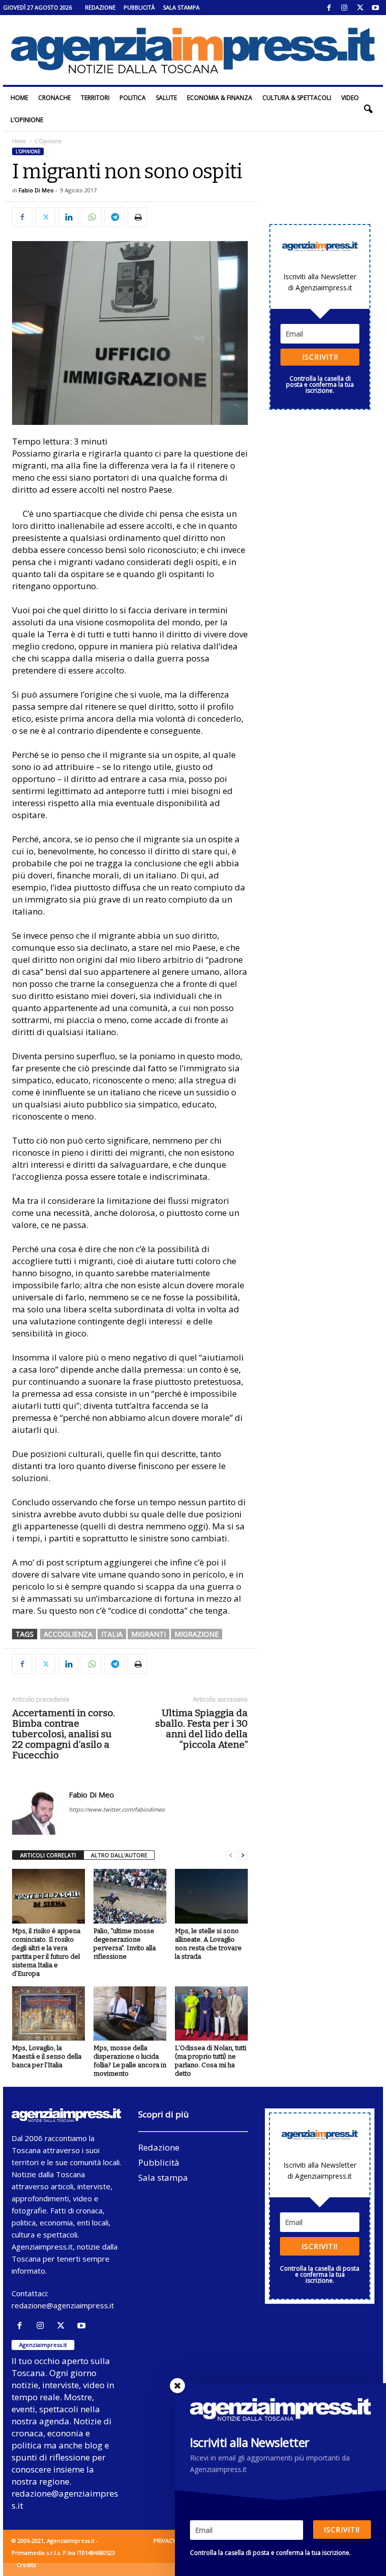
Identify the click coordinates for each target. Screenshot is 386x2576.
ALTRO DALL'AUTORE (119, 1855)
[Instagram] (344, 8)
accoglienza (68, 1634)
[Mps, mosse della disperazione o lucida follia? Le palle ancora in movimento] (130, 2013)
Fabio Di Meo (36, 190)
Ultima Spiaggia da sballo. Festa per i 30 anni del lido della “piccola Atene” (202, 1729)
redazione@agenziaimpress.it (63, 2305)
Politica (133, 98)
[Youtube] (375, 8)
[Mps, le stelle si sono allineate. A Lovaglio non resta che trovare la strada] (211, 1896)
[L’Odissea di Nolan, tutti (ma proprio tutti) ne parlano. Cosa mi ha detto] (211, 2013)
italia (112, 1634)
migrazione (197, 1634)
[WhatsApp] (91, 217)
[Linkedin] (68, 217)
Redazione (100, 7)
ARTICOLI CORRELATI (48, 1855)
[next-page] (243, 1856)
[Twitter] (360, 8)
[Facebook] (329, 8)
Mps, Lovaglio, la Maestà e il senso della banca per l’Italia (47, 2056)
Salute (166, 98)
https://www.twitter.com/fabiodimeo (117, 1809)
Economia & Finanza (220, 98)
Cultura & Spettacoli (297, 98)
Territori (95, 98)
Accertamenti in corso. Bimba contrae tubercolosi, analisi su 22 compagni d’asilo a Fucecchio (64, 1734)
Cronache (55, 98)
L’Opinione (27, 120)
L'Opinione (28, 151)
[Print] (138, 217)
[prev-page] (231, 1856)
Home (19, 98)
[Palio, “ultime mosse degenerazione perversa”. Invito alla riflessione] (130, 1896)
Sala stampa (181, 7)
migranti (149, 1634)
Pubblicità (139, 7)
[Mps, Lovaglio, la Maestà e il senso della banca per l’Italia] (49, 2013)
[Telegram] (115, 217)
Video (350, 98)
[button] (368, 109)
